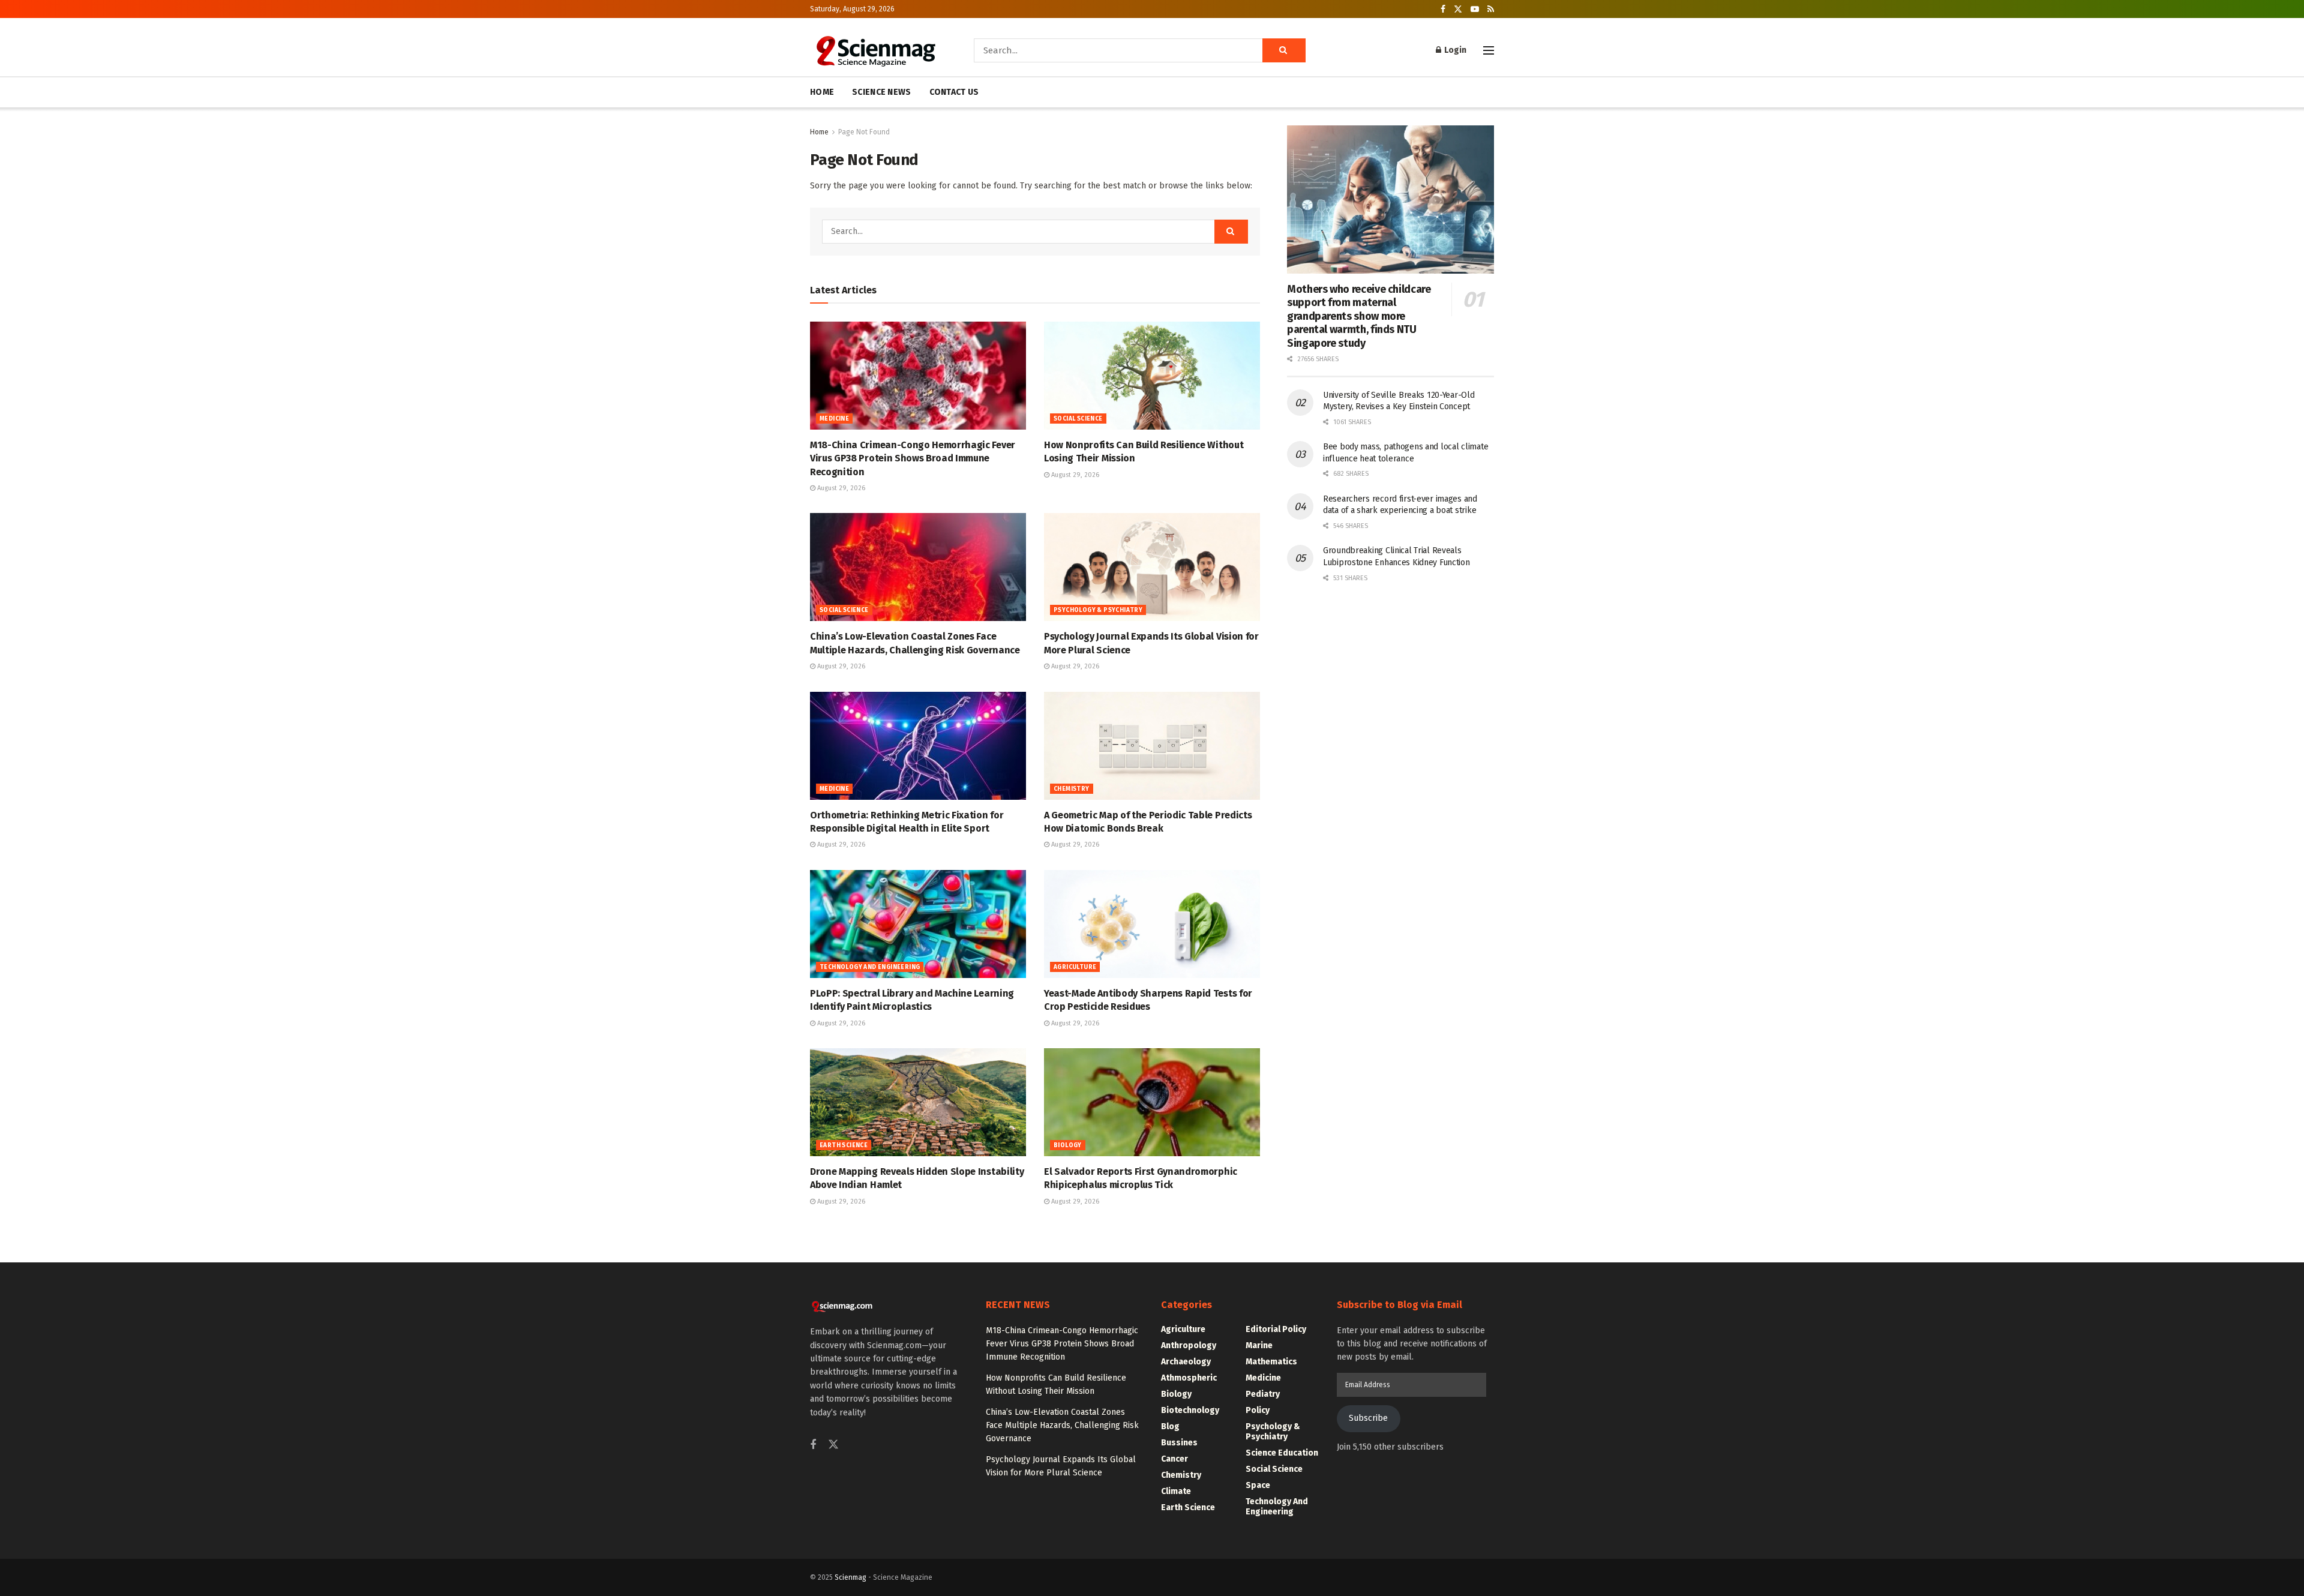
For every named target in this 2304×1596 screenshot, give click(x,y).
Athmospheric (1189, 1378)
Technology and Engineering (870, 967)
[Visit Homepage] (875, 50)
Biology (1068, 1145)
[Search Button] (1284, 50)
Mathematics (1271, 1362)
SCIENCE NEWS (881, 92)
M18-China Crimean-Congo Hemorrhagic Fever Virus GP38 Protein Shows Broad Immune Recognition (913, 458)
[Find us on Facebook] (1443, 9)
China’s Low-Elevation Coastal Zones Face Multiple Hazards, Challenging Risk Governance (1062, 1426)
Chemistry (1072, 789)
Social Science (1078, 419)
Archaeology (1186, 1362)
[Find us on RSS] (1491, 9)
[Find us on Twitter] (1458, 9)
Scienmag (850, 1577)
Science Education (1282, 1453)
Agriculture (1075, 967)
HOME (822, 92)
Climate (1176, 1491)
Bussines (1179, 1443)
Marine (1259, 1345)
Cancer (1174, 1459)
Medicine (834, 419)
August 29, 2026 (840, 488)
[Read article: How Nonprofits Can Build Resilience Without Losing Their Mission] (1152, 376)
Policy (1258, 1410)
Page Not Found (864, 132)
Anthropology (1189, 1345)
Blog (1170, 1426)
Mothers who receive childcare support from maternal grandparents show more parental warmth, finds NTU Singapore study (1359, 316)
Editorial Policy (1276, 1329)
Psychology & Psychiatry (1098, 610)
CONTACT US (954, 92)
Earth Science (844, 1145)
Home (819, 132)
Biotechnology (1190, 1410)
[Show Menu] (1489, 50)
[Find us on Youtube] (1475, 9)
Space (1258, 1485)
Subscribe (1368, 1418)
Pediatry (1263, 1394)
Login (1454, 50)
